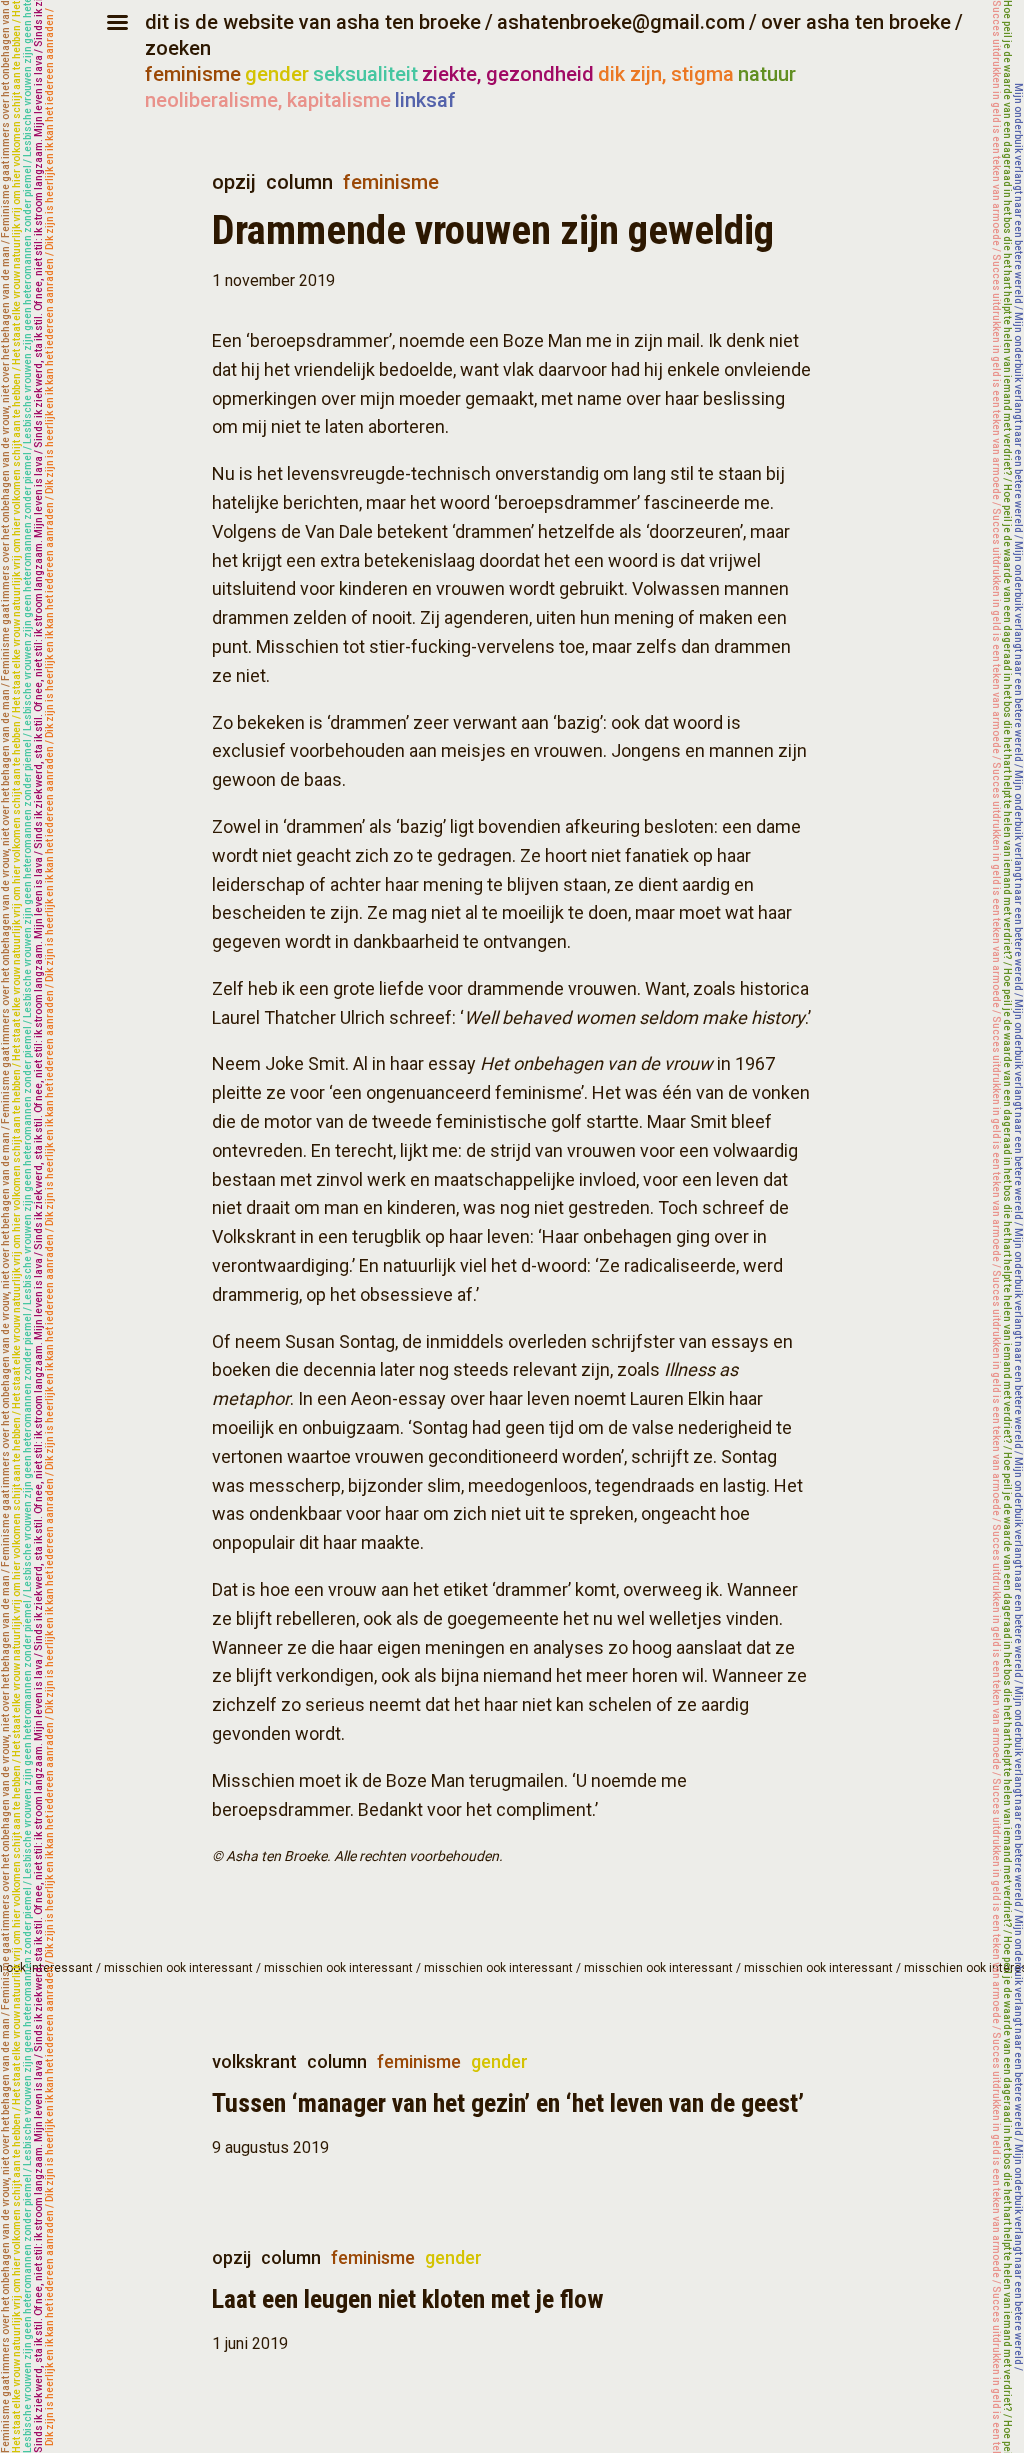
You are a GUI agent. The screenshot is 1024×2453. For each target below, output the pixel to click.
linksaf (425, 100)
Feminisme (391, 182)
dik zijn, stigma (666, 74)
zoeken (178, 48)
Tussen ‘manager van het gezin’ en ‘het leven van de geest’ (508, 2103)
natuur (767, 74)
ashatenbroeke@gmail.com (621, 22)
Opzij (234, 182)
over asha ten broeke (856, 22)
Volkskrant (254, 2061)
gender (277, 74)
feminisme (193, 74)
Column (299, 182)
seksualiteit (365, 74)
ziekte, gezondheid (508, 74)
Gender (499, 2061)
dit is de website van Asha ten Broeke (313, 22)
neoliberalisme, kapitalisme (268, 100)
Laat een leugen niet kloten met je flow (408, 2299)
